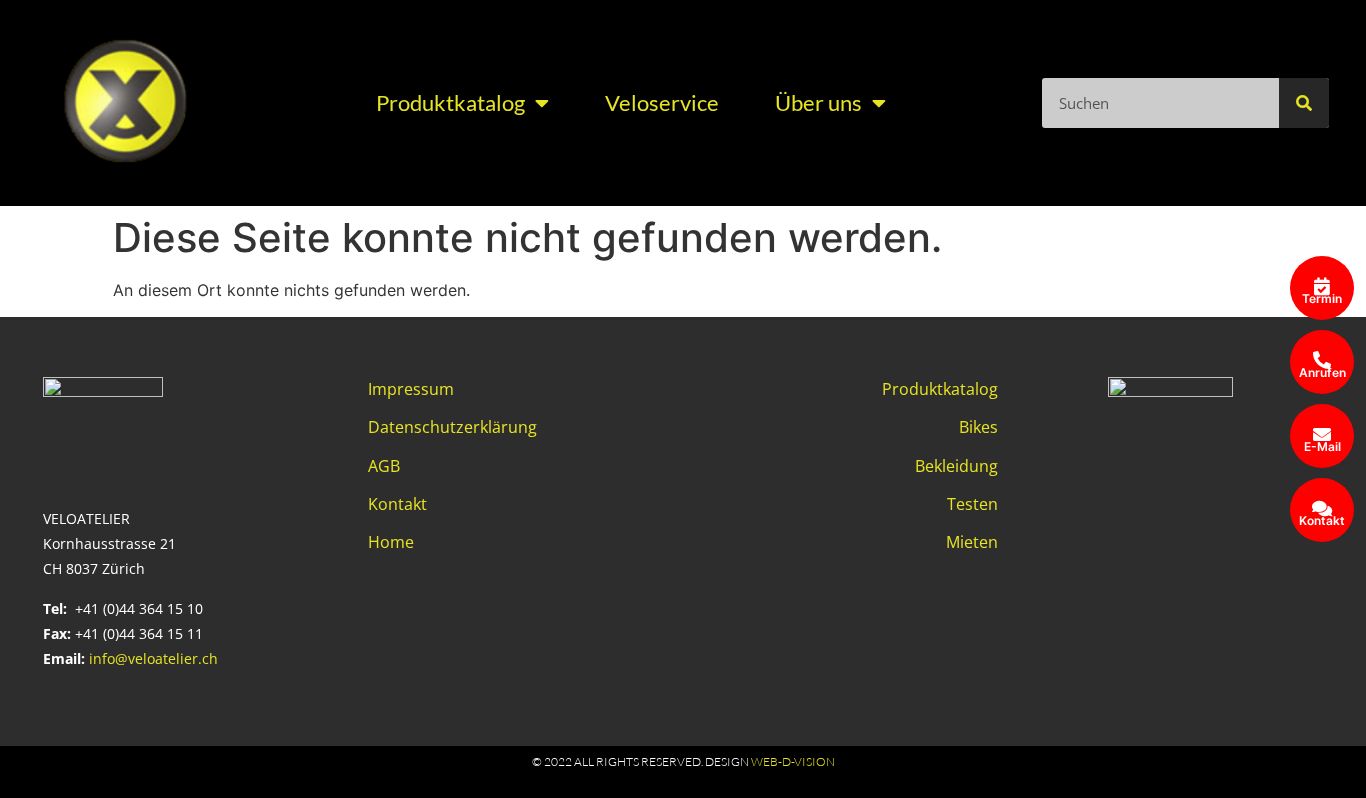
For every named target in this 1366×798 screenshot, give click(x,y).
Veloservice (662, 102)
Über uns (818, 102)
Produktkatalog (450, 102)
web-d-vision (793, 761)
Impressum (411, 389)
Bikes (978, 427)
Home (391, 542)
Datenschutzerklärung (452, 427)
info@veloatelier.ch (153, 658)
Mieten (972, 542)
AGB (384, 466)
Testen (972, 504)
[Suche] (1304, 103)
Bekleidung (956, 466)
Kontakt (397, 504)
